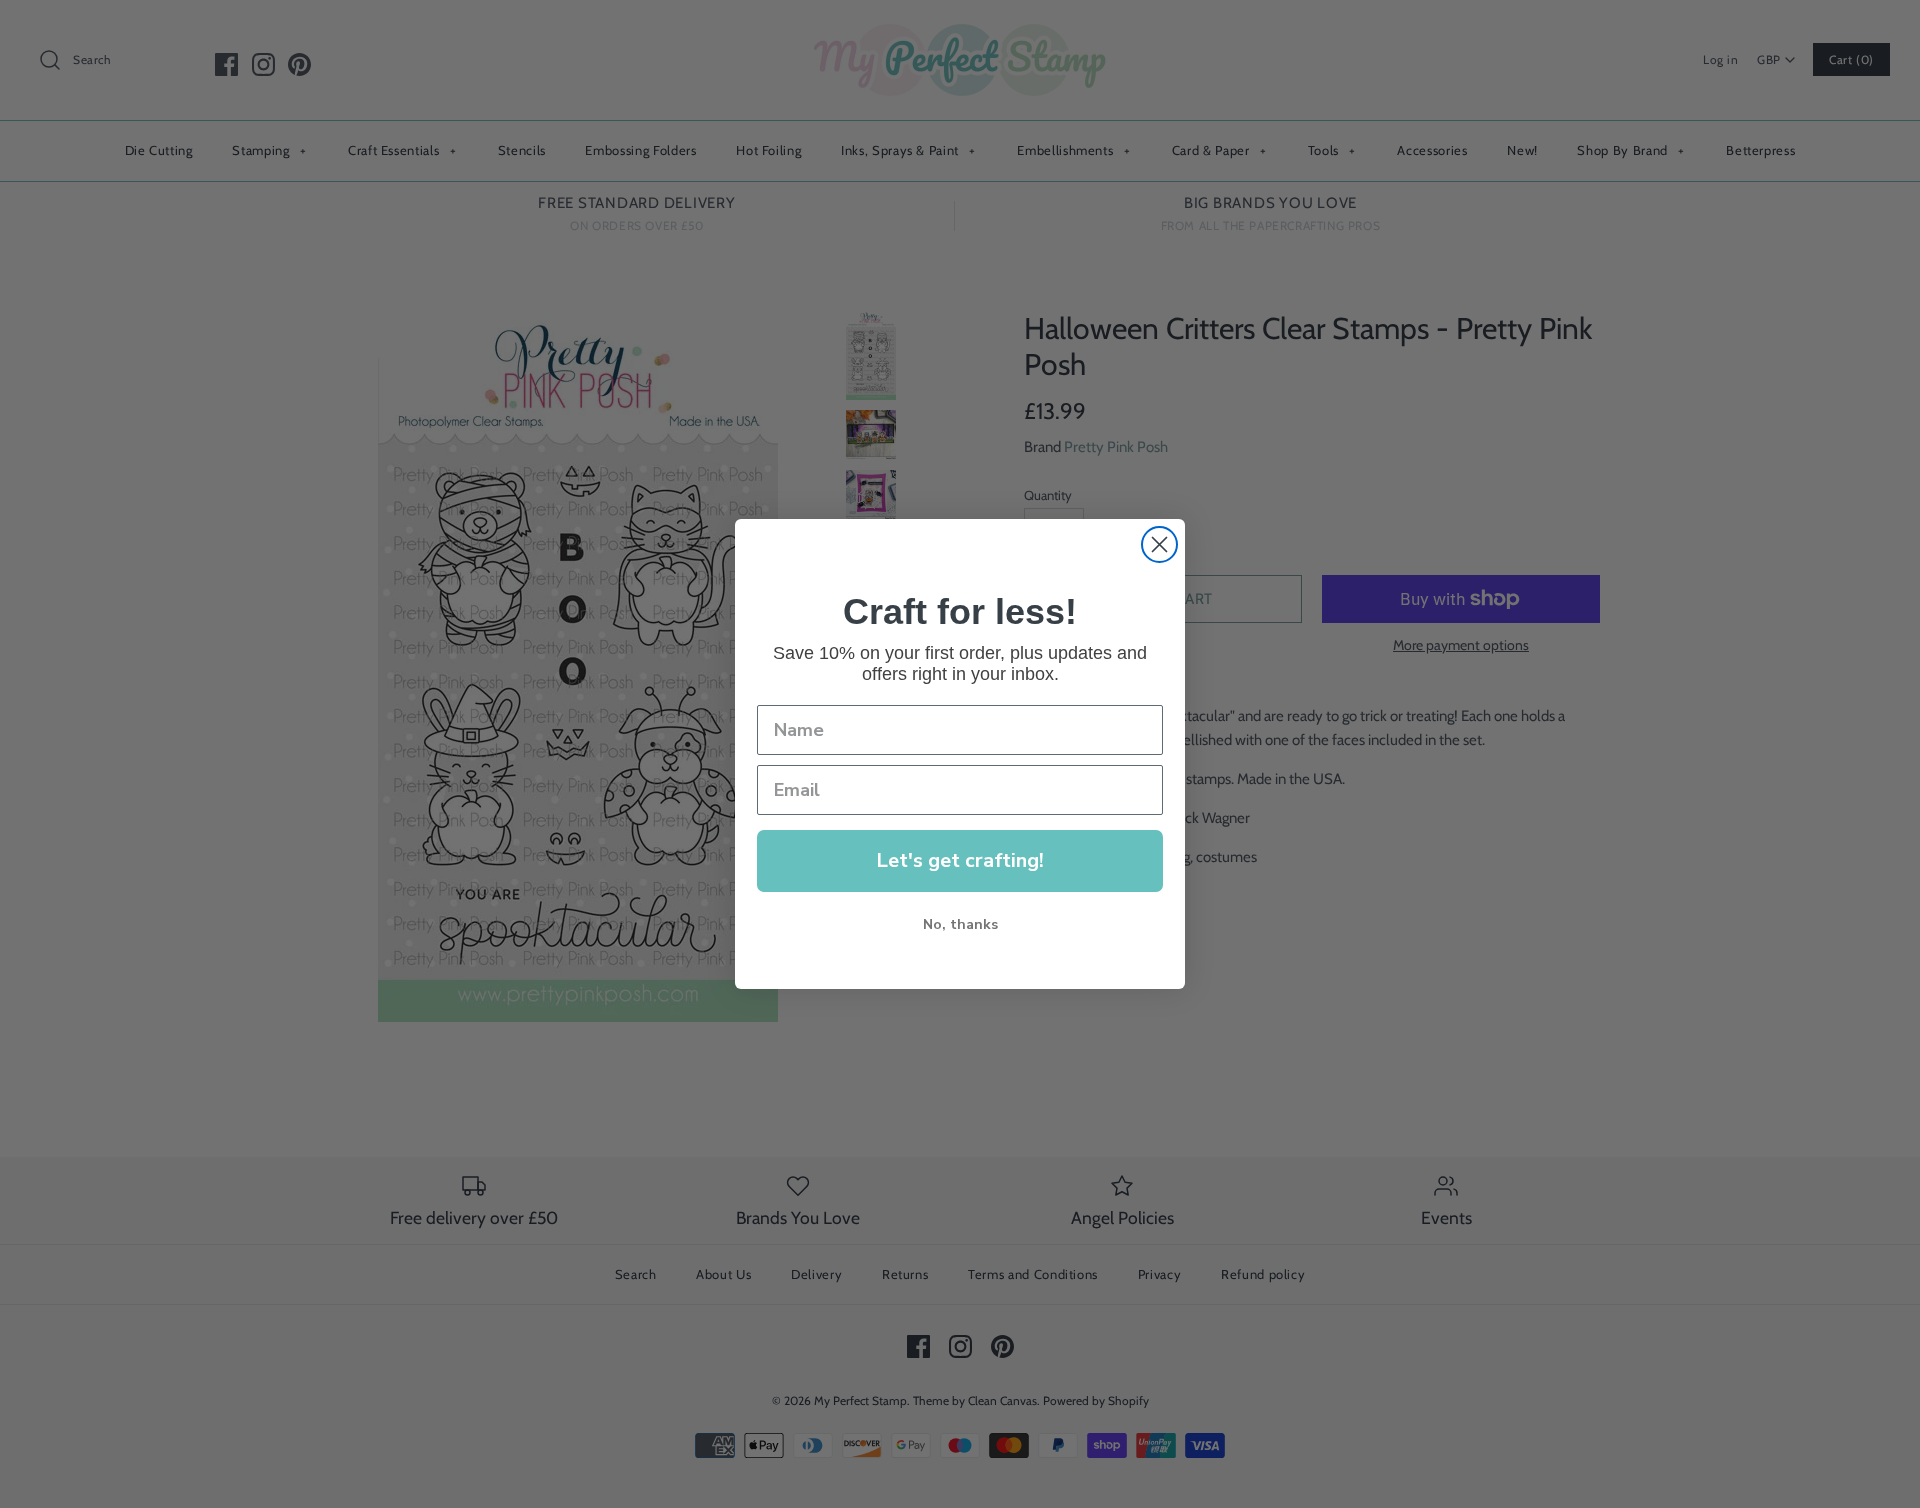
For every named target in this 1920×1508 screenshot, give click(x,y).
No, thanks (960, 924)
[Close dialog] (1159, 544)
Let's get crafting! (960, 860)
